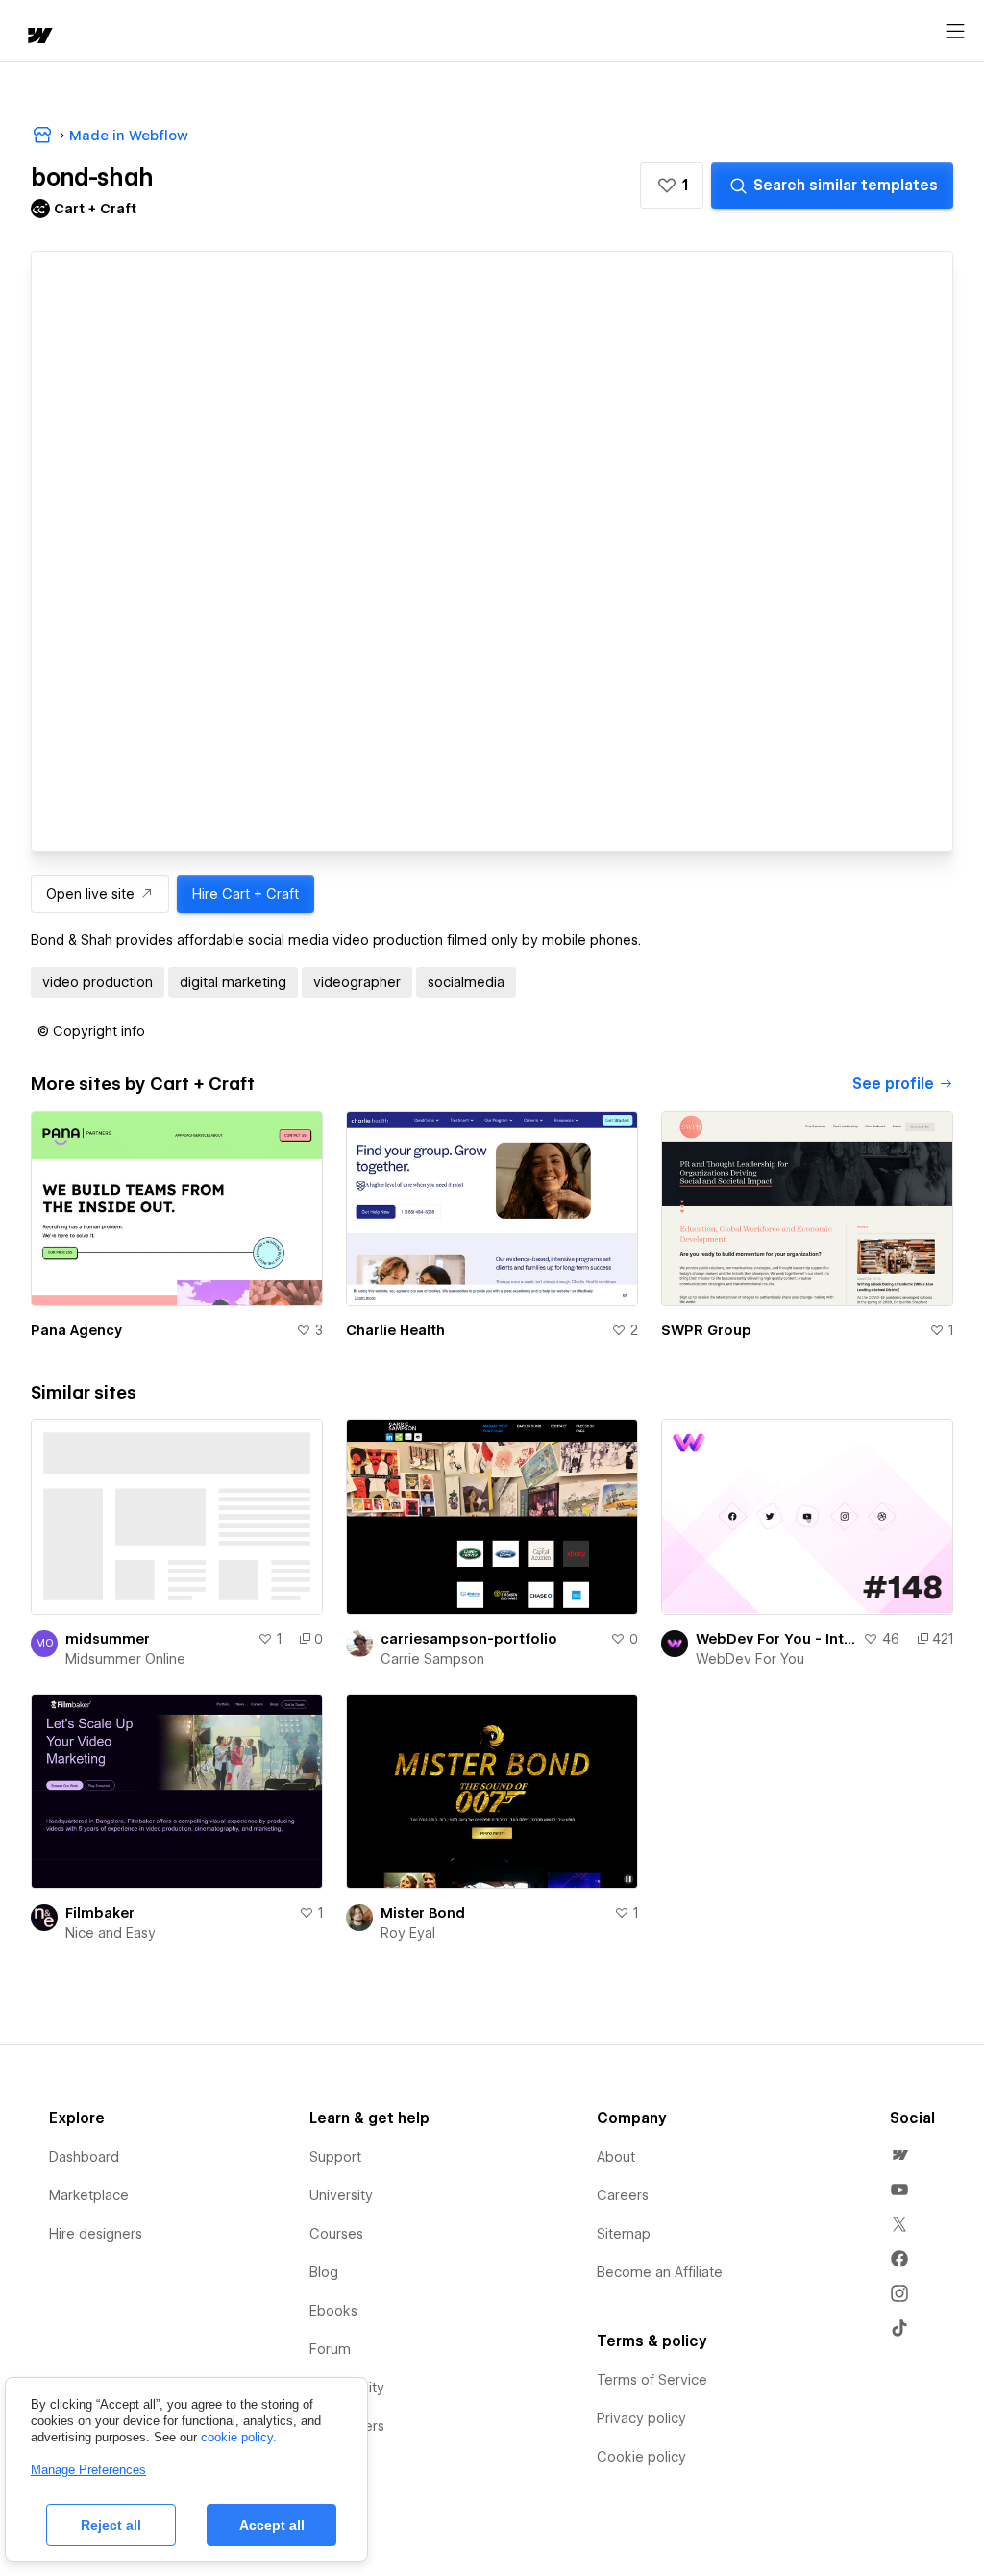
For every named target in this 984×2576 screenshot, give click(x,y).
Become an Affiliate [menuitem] (660, 2272)
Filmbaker (100, 1913)
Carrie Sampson (432, 1659)
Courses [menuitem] (336, 2234)
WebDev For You (750, 1659)
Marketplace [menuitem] (89, 2195)
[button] (672, 186)
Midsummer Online (125, 1659)
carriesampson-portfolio (469, 1639)
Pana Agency (76, 1330)
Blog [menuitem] (324, 2272)
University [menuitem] (341, 2195)
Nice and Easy (111, 1933)
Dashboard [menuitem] (84, 2157)
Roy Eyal (408, 1933)
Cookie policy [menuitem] (641, 2457)
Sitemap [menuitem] (624, 2234)
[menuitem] (899, 2155)
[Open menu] (955, 32)
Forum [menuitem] (330, 2349)
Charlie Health (395, 1330)
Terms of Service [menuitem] (652, 2380)
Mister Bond (423, 1913)
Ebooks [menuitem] (333, 2311)
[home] (38, 37)
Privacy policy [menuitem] (641, 2418)
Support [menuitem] (335, 2157)
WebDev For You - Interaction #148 (775, 1639)
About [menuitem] (616, 2157)
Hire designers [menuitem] (96, 2234)
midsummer (108, 1639)
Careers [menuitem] (623, 2195)
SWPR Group (706, 1330)
